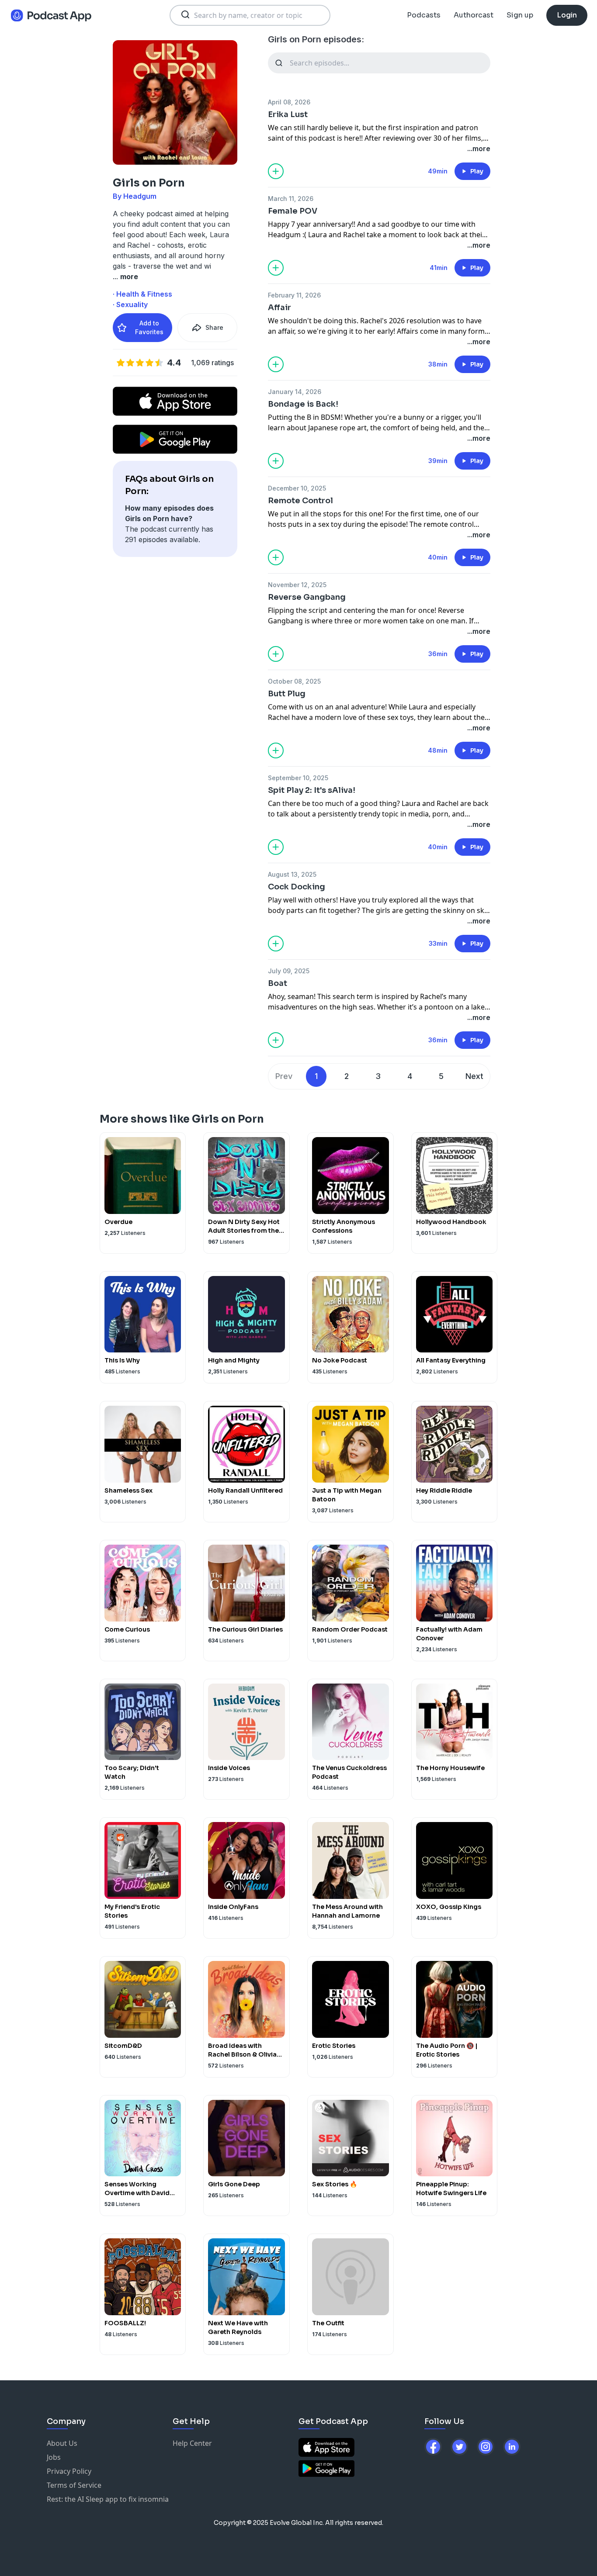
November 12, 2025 (297, 585)
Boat (278, 983)
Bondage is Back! (303, 404)
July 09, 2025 (289, 971)
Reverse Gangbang (307, 597)
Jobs (54, 2457)
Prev (284, 1076)
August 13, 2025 (292, 874)
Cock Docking (297, 887)
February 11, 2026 (294, 295)
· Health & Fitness (142, 294)
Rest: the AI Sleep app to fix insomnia (108, 2499)
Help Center (192, 2443)
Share (214, 327)
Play (477, 171)
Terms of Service (74, 2485)
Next (474, 1076)
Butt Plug (287, 694)
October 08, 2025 (294, 681)
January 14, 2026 (295, 392)
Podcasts (424, 15)
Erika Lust (288, 114)
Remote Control (300, 501)
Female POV (293, 211)
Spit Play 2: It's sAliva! (312, 790)
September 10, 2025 (298, 778)
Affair (279, 308)
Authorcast (474, 15)
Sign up (520, 15)
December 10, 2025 (297, 488)
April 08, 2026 (289, 102)
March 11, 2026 (291, 199)
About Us (62, 2443)
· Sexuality (130, 304)
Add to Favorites (149, 327)
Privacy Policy (69, 2471)
